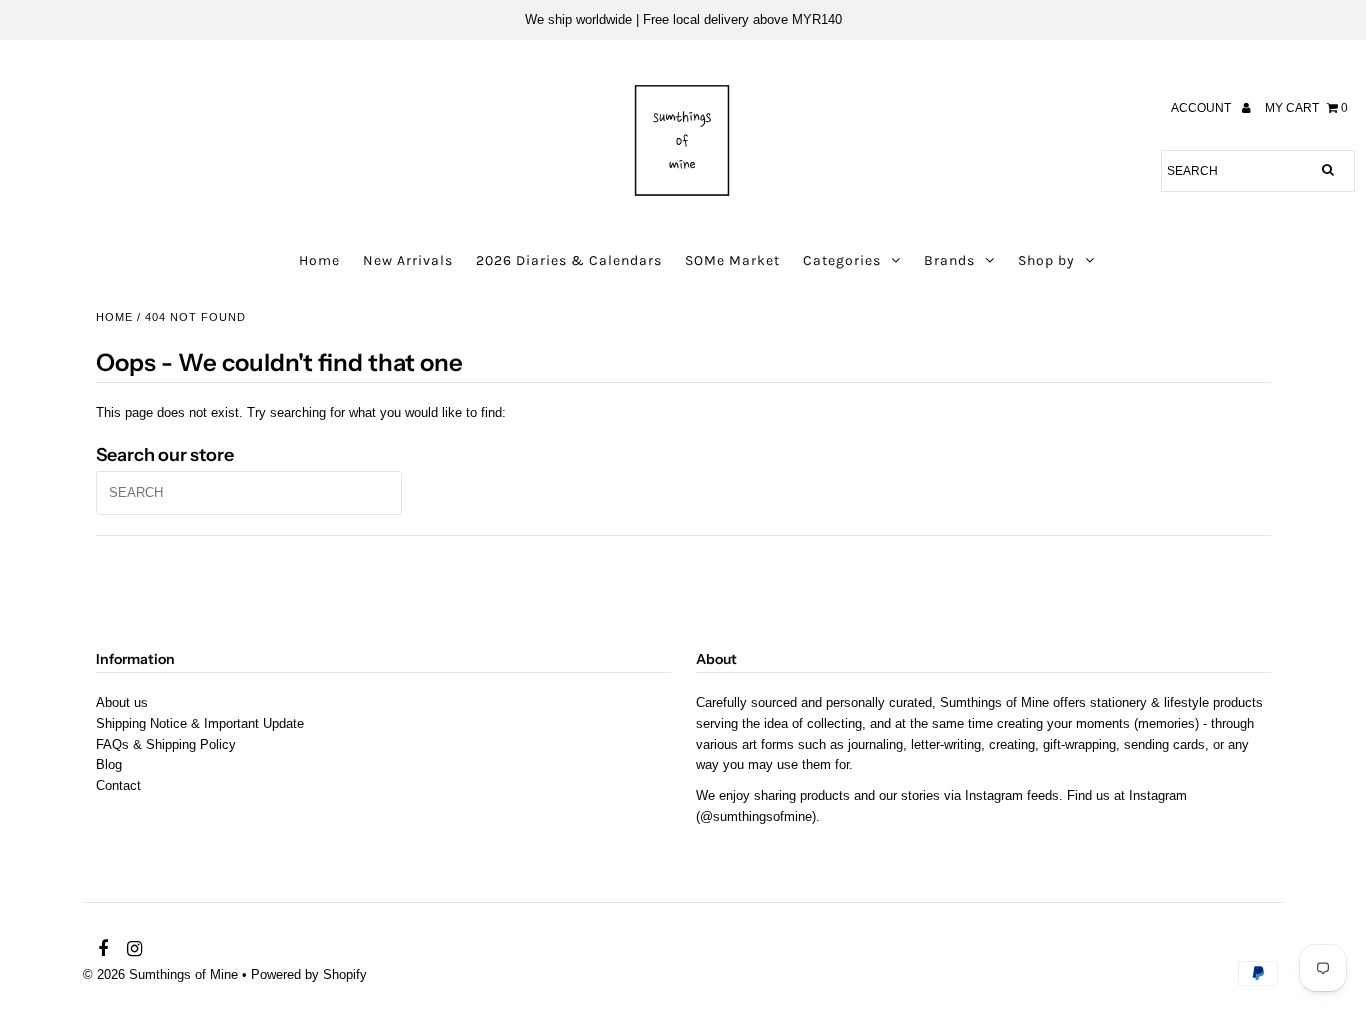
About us (122, 702)
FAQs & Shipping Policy (166, 744)
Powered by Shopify (309, 974)
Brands (949, 260)
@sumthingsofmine (756, 816)
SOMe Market (732, 260)
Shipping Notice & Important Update (200, 723)
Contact (118, 785)
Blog (109, 764)
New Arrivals (408, 260)
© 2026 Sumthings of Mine (160, 974)
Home (319, 260)
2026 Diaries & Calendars (569, 260)
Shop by (1046, 260)
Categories (842, 260)
